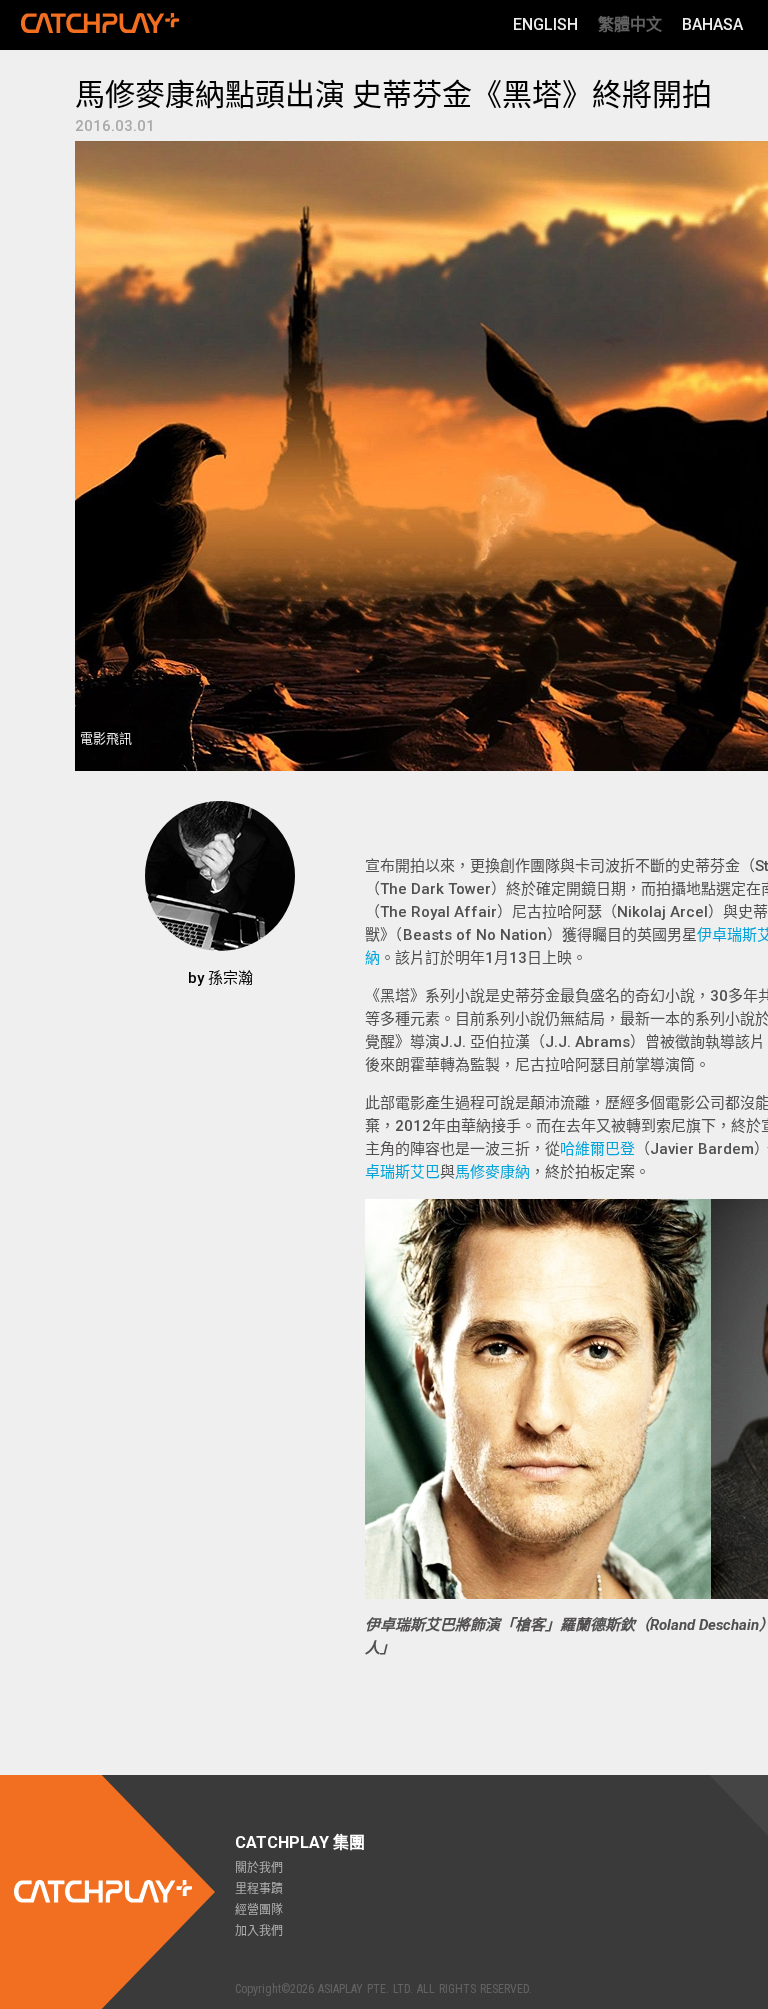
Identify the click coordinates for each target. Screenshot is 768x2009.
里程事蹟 (259, 1889)
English (545, 24)
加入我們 (259, 1931)
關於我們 (259, 1868)
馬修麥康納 (492, 1172)
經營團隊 (259, 1910)
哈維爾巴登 (597, 1149)
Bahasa (712, 24)
